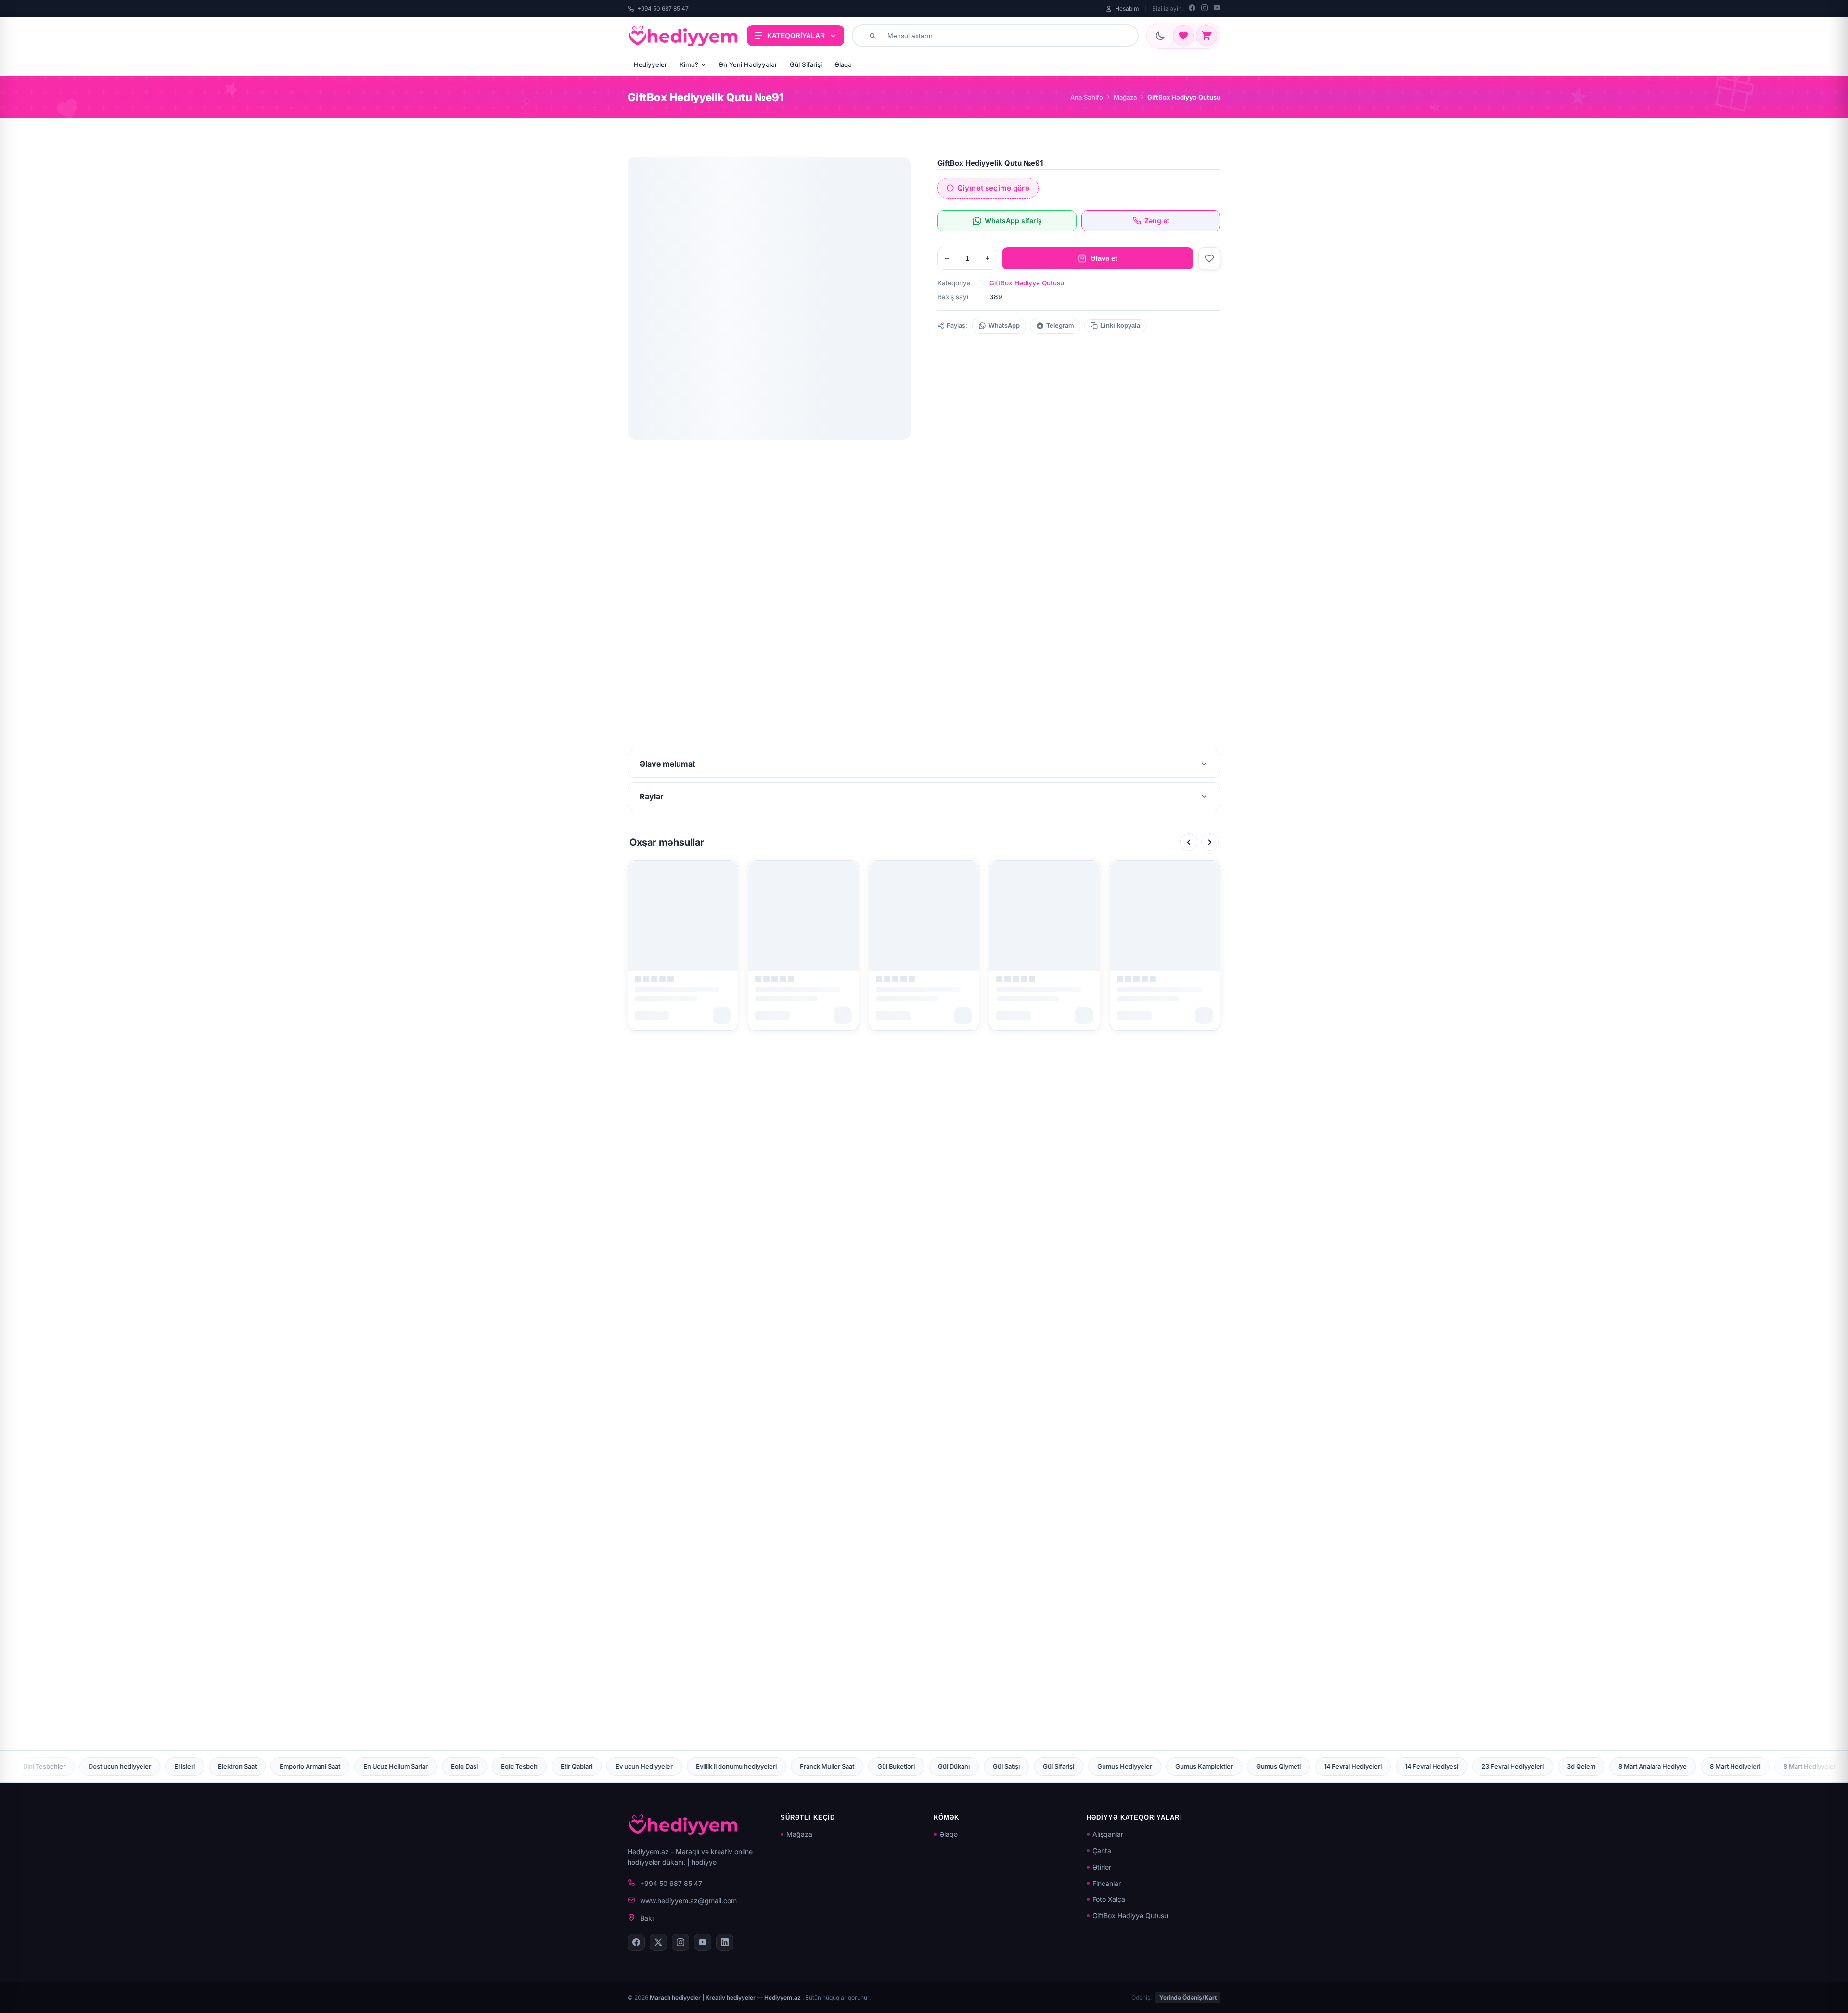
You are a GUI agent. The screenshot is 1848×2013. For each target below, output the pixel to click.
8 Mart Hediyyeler (1413, 1766)
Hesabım (1127, 8)
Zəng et (1157, 221)
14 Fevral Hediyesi (1035, 1766)
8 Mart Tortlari (1632, 1766)
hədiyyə (704, 1862)
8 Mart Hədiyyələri (1562, 1766)
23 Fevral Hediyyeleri (1116, 1766)
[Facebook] (1192, 9)
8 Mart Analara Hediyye (1256, 1766)
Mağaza (1125, 97)
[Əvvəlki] (1189, 842)
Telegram (1060, 326)
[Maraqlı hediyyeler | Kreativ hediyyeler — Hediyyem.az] (683, 36)
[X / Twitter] (658, 1942)
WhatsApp (1004, 326)
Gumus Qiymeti (882, 1766)
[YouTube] (1217, 9)
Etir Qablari (180, 1766)
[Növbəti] (1210, 842)
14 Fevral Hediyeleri (956, 1766)
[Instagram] (1205, 9)
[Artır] (988, 258)
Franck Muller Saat (430, 1766)
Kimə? (689, 64)
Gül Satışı (610, 1766)
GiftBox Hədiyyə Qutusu (1027, 283)
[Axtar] (873, 36)
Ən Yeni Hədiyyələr (748, 64)
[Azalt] (947, 258)
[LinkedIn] (725, 1942)
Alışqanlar (1108, 1834)
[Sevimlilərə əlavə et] (1209, 258)
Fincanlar (1107, 1883)
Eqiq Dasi (68, 1766)
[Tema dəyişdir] (1160, 36)
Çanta (1102, 1851)
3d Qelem (1185, 1766)
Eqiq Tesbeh (123, 1766)
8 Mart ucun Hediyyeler (1710, 1766)
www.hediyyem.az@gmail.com (688, 1901)
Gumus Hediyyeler (728, 1766)
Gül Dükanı (557, 1766)
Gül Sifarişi (806, 64)
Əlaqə (843, 64)
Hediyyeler (650, 64)
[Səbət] (1206, 36)
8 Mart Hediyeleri (1339, 1766)
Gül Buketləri (500, 1766)
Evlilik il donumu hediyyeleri (340, 1766)
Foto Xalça (1109, 1899)
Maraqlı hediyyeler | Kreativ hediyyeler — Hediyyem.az (726, 1997)
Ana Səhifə (1087, 97)
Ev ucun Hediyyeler (248, 1766)
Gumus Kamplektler (808, 1766)
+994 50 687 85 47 (663, 8)
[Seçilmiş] (1183, 36)
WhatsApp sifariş (1013, 221)
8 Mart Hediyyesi (1487, 1766)
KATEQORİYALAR (796, 36)
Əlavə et (1104, 258)
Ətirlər (1102, 1867)
